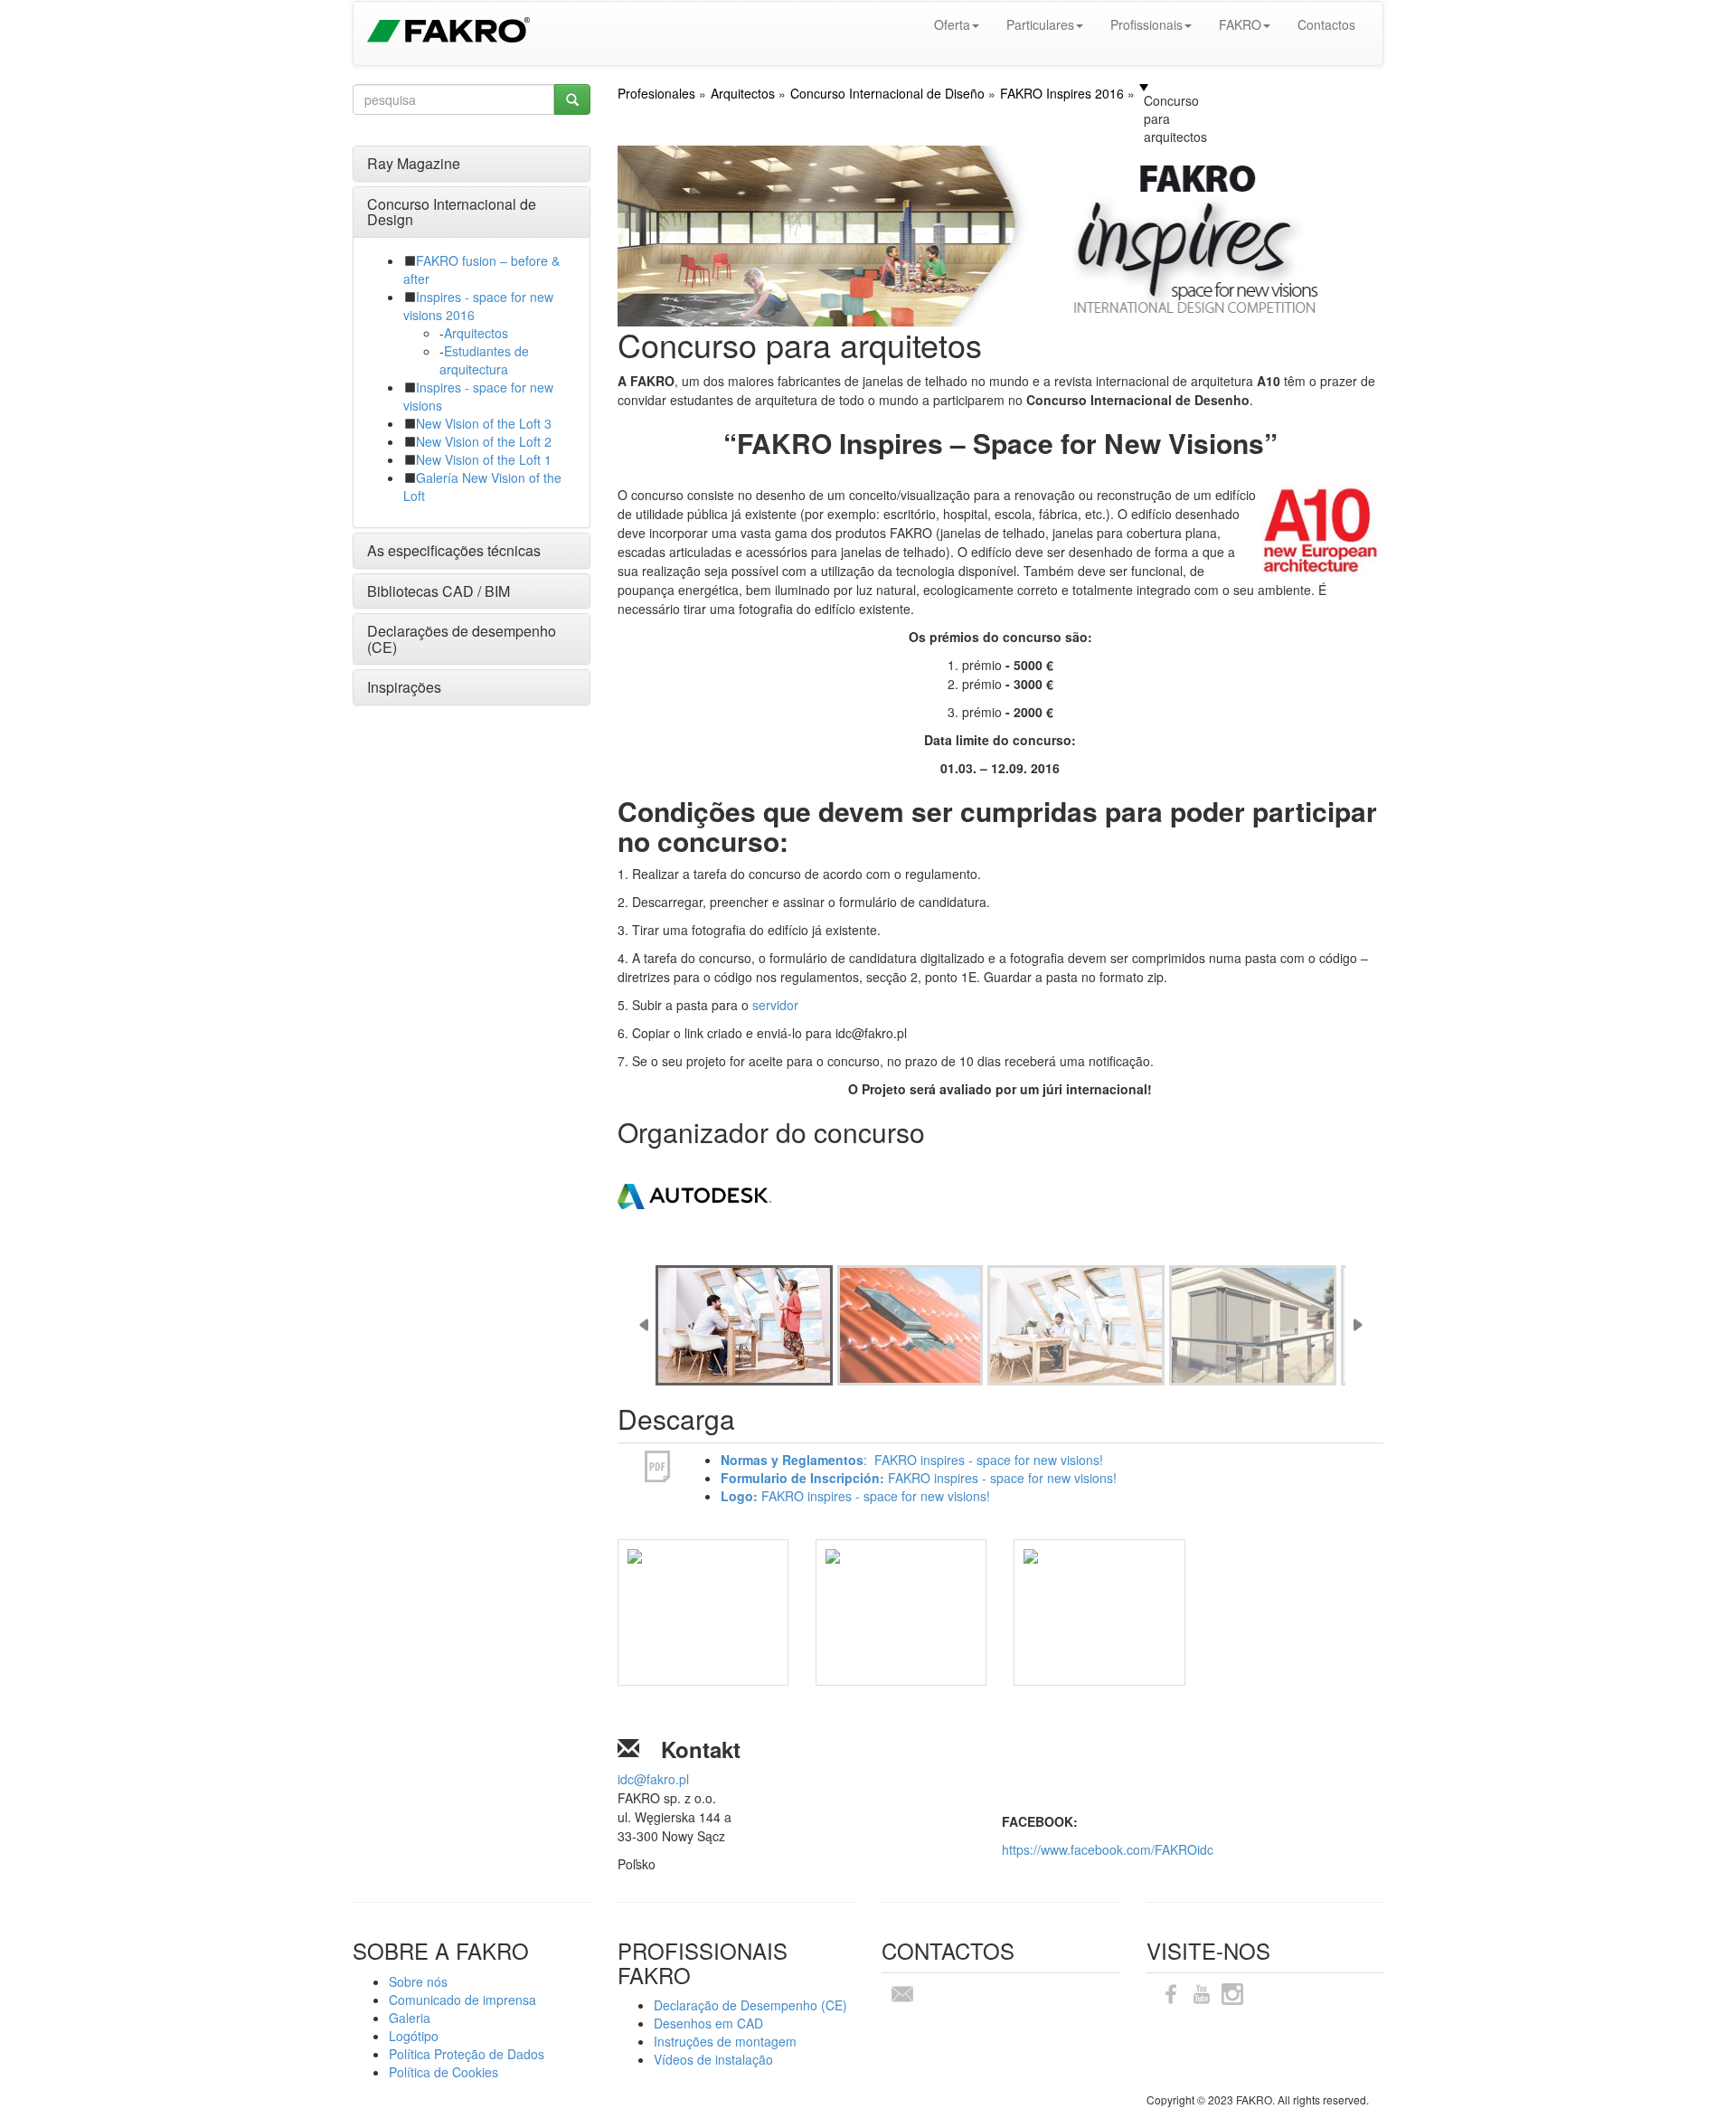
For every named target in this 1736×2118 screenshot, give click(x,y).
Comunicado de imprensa (462, 2000)
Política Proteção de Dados (467, 2054)
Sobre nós (418, 1981)
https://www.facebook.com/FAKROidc (1108, 1849)
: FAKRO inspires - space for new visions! (912, 1460)
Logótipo (414, 2036)
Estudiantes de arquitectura (484, 360)
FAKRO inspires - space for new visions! (919, 1478)
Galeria (410, 2018)
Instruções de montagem (725, 2041)
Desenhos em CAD (708, 2023)
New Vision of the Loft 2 (484, 441)
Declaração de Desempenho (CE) (750, 2005)
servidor (777, 1005)
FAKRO (1240, 24)
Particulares (1040, 24)
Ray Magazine (414, 163)
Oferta (952, 24)
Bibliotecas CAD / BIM (439, 591)
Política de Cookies (443, 2072)
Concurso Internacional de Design (452, 212)
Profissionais (1146, 24)
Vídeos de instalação (713, 2059)
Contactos (1326, 24)
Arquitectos (476, 333)
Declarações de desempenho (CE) (462, 639)
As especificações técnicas (454, 550)
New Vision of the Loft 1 (484, 459)
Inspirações (404, 687)
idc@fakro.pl (653, 1779)
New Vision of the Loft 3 (484, 423)
